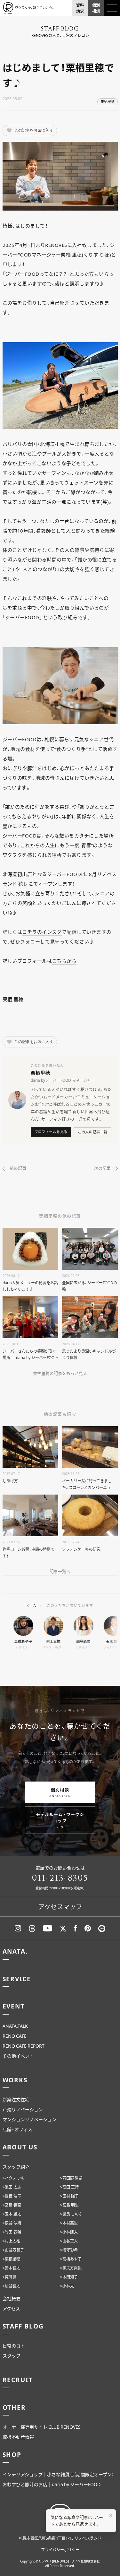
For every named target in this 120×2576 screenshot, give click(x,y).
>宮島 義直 (12, 2205)
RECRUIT (18, 2380)
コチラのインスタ (42, 932)
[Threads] (32, 1928)
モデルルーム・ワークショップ (60, 1820)
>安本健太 (11, 2268)
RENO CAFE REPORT (24, 2046)
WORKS (15, 2080)
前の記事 (18, 1168)
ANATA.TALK (15, 2026)
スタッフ (12, 2355)
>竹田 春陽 (12, 2232)
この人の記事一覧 (92, 1132)
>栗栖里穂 (11, 2259)
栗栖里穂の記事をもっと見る (60, 1373)
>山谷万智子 (13, 2250)
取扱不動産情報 (18, 2437)
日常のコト (14, 2346)
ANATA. (15, 1951)
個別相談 (60, 1792)
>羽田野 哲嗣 (71, 2178)
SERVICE (17, 1979)
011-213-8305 (60, 1878)
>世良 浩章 (12, 2196)
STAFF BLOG (23, 2326)
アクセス (11, 2308)
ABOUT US (20, 2147)
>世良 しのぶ (71, 2214)
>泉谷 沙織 (12, 2223)
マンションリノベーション (29, 2119)
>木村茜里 (69, 2223)
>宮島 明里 (69, 2205)
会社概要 (12, 2298)
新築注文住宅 (16, 2099)
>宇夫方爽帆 (71, 2268)
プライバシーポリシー (60, 2550)
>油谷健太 (11, 2286)
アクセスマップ (60, 1907)
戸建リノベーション (23, 2109)
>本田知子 (69, 2277)
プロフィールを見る (51, 1132)
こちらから (64, 961)
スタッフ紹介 (16, 2167)
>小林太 (67, 2286)
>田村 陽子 (69, 2196)
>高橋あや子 (71, 2259)
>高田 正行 (69, 2187)
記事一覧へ (60, 1571)
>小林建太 (69, 2232)
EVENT (14, 2006)
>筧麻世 (9, 2277)
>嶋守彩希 (69, 2250)
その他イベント (18, 2056)
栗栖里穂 (108, 102)
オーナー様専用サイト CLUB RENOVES (42, 2427)
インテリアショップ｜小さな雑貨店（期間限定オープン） (58, 2474)
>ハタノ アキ (14, 2178)
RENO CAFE (15, 2036)
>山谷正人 (69, 2241)
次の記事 (102, 1168)
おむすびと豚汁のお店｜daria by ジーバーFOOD (52, 2484)
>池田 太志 (12, 2187)
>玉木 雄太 (12, 2214)
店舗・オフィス (17, 2129)
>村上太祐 (11, 2241)
